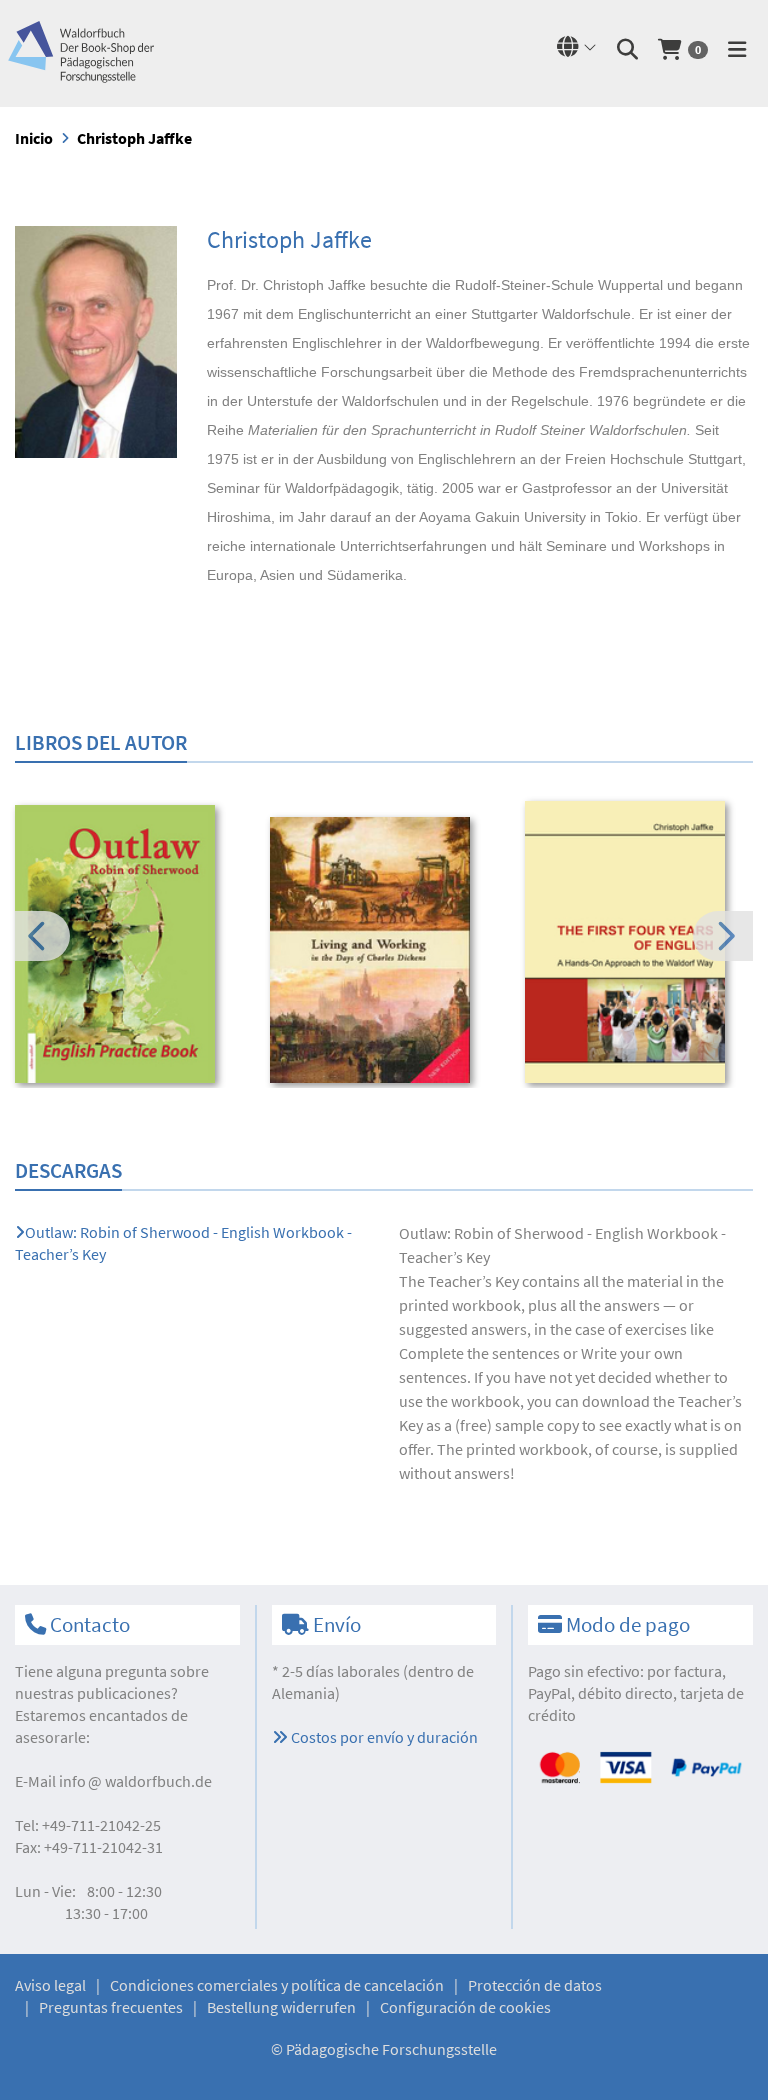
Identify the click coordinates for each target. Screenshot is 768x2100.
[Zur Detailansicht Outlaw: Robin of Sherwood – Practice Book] (129, 944)
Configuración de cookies (465, 2007)
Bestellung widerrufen (281, 2007)
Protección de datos (535, 1985)
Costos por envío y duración (383, 1737)
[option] (129, 947)
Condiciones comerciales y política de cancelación (277, 1985)
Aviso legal (50, 1985)
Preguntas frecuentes (111, 2007)
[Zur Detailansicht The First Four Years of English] (639, 942)
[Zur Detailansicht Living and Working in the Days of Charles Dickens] (384, 950)
